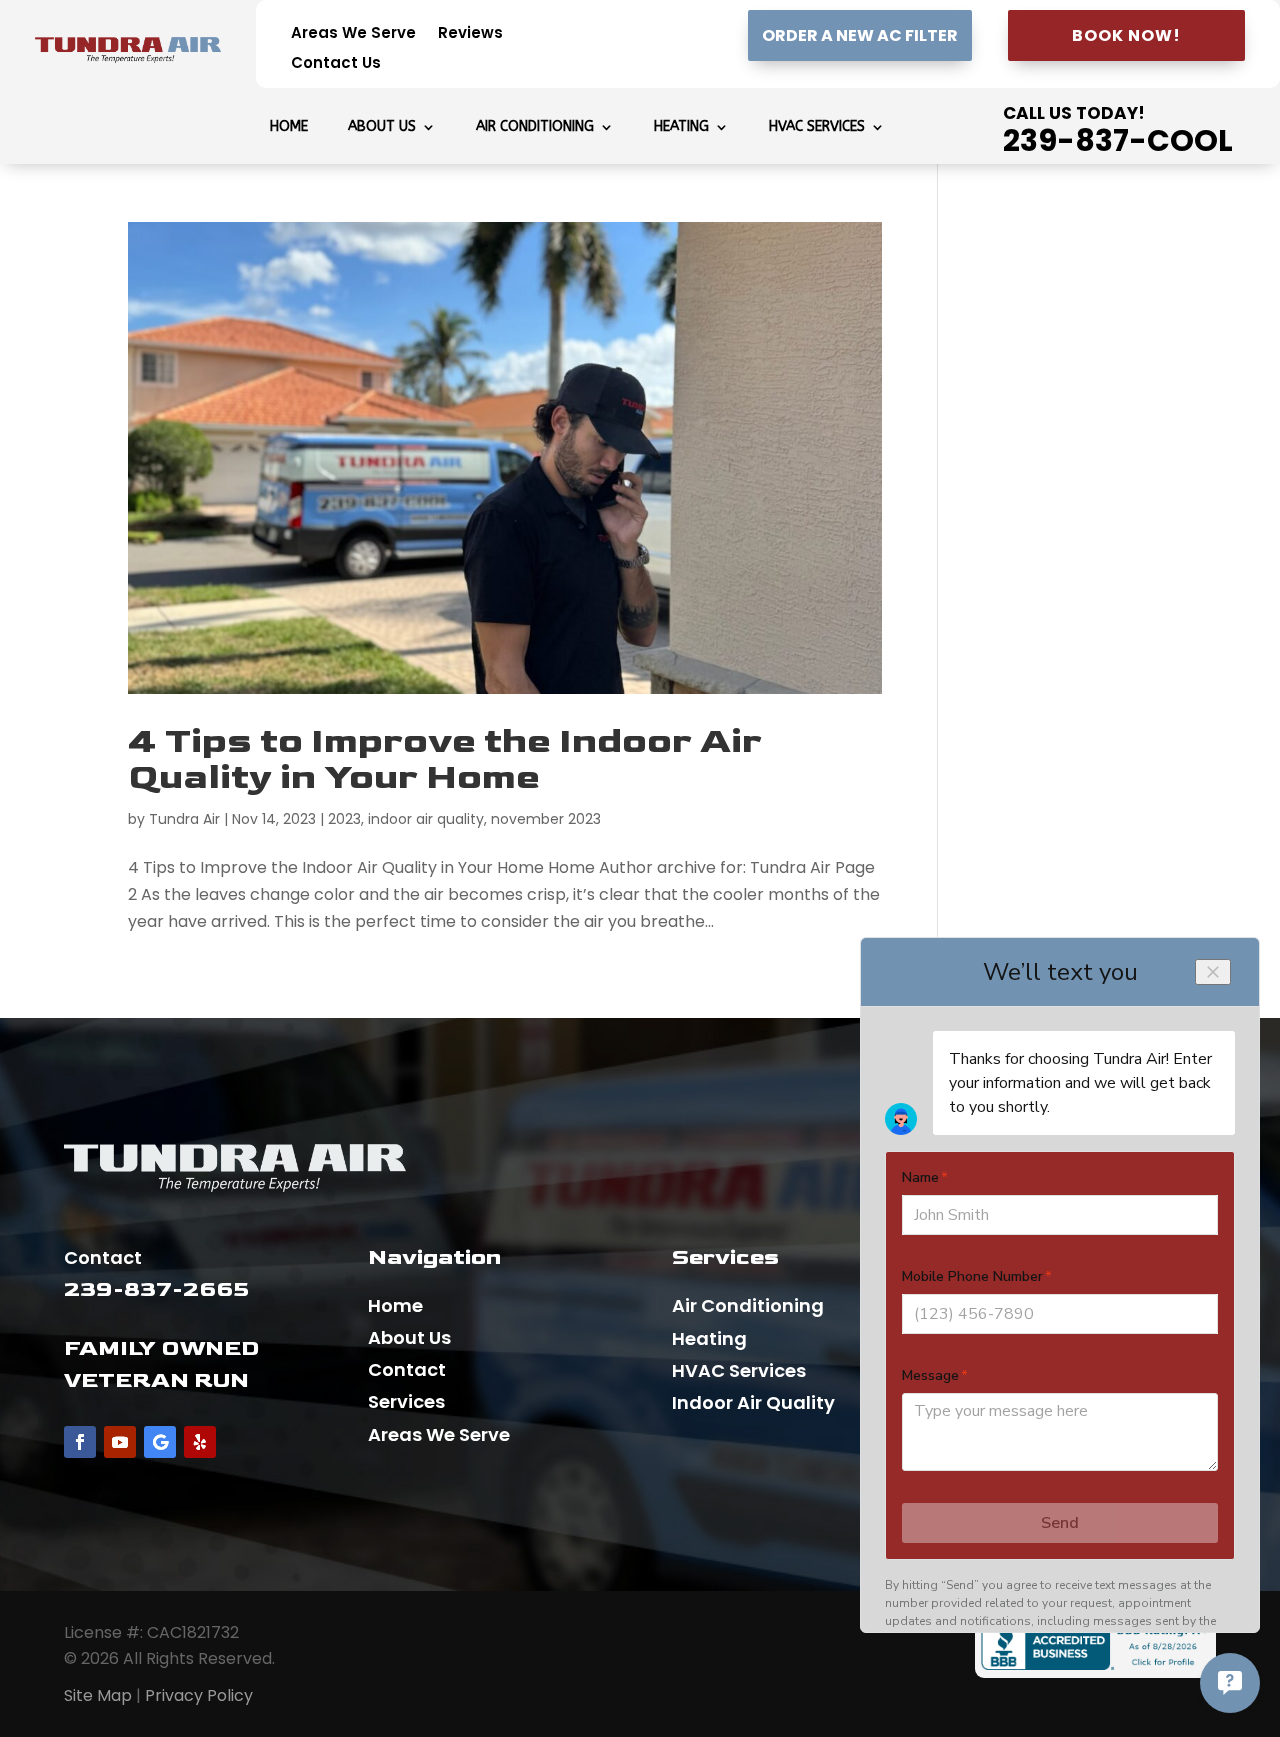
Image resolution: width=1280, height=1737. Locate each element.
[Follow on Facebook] (80, 1442)
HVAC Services (817, 127)
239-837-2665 (156, 1289)
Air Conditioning (535, 127)
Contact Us (336, 64)
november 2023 (546, 819)
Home (289, 127)
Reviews (470, 34)
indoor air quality (426, 819)
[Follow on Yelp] (200, 1442)
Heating (681, 127)
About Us (382, 127)
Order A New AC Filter (860, 35)
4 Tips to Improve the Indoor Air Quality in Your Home (445, 759)
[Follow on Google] (160, 1442)
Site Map (98, 1695)
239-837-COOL (1118, 140)
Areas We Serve (353, 34)
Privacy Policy (199, 1695)
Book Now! (1126, 35)
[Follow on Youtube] (120, 1442)
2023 (344, 819)
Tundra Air (184, 819)
